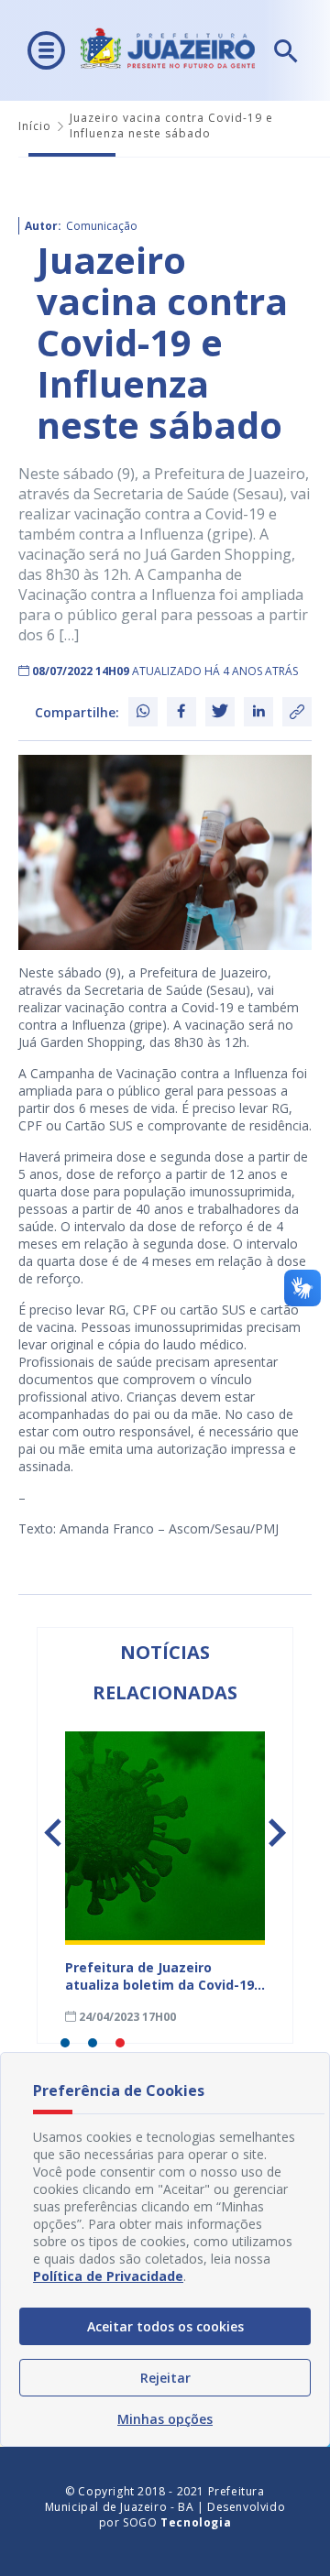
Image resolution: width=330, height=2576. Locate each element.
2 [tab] (93, 2043)
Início (35, 126)
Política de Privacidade (108, 2276)
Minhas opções (165, 2419)
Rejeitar (165, 2378)
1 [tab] (65, 2043)
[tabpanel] (165, 1878)
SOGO (177, 2522)
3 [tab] (120, 2043)
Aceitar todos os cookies (165, 2326)
